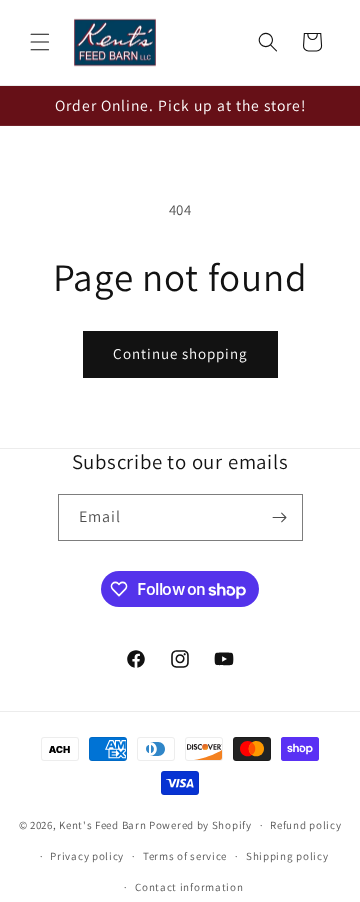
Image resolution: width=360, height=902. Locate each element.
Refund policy (305, 825)
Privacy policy (87, 856)
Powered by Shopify (200, 825)
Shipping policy (287, 856)
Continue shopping (180, 353)
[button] (40, 42)
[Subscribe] (280, 517)
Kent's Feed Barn (102, 825)
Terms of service (185, 856)
